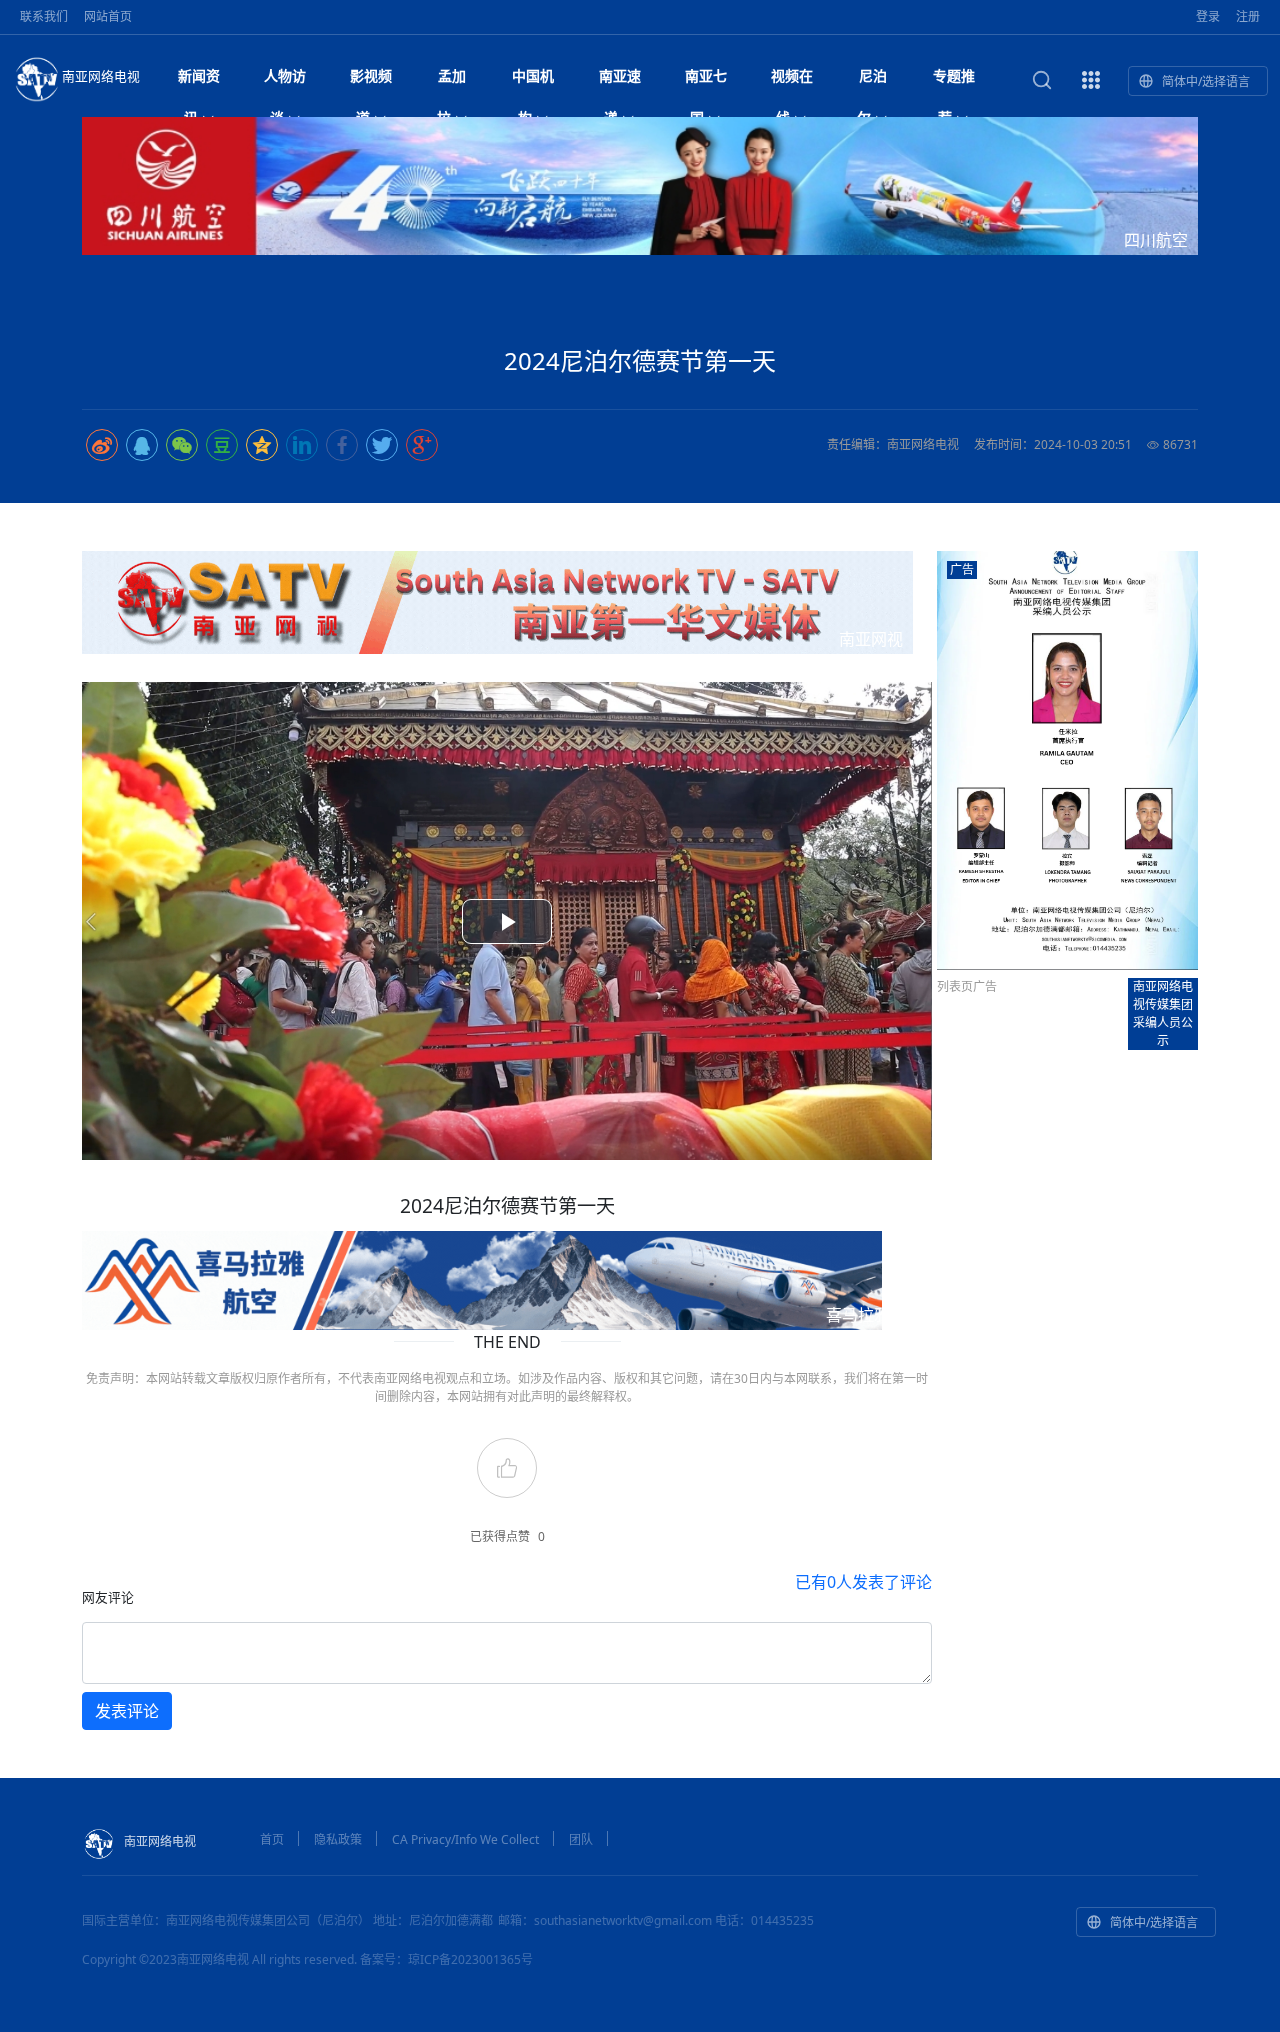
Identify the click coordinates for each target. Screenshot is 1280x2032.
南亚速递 (620, 81)
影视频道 (371, 81)
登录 (1208, 16)
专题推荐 (954, 81)
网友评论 (108, 1597)
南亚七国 (706, 81)
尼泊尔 (872, 81)
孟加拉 (452, 81)
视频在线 (792, 81)
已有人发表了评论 (863, 1582)
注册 (1248, 16)
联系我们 (44, 16)
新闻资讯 (199, 81)
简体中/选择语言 (1206, 81)
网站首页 (108, 16)
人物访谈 (285, 81)
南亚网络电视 (101, 76)
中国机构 (533, 81)
